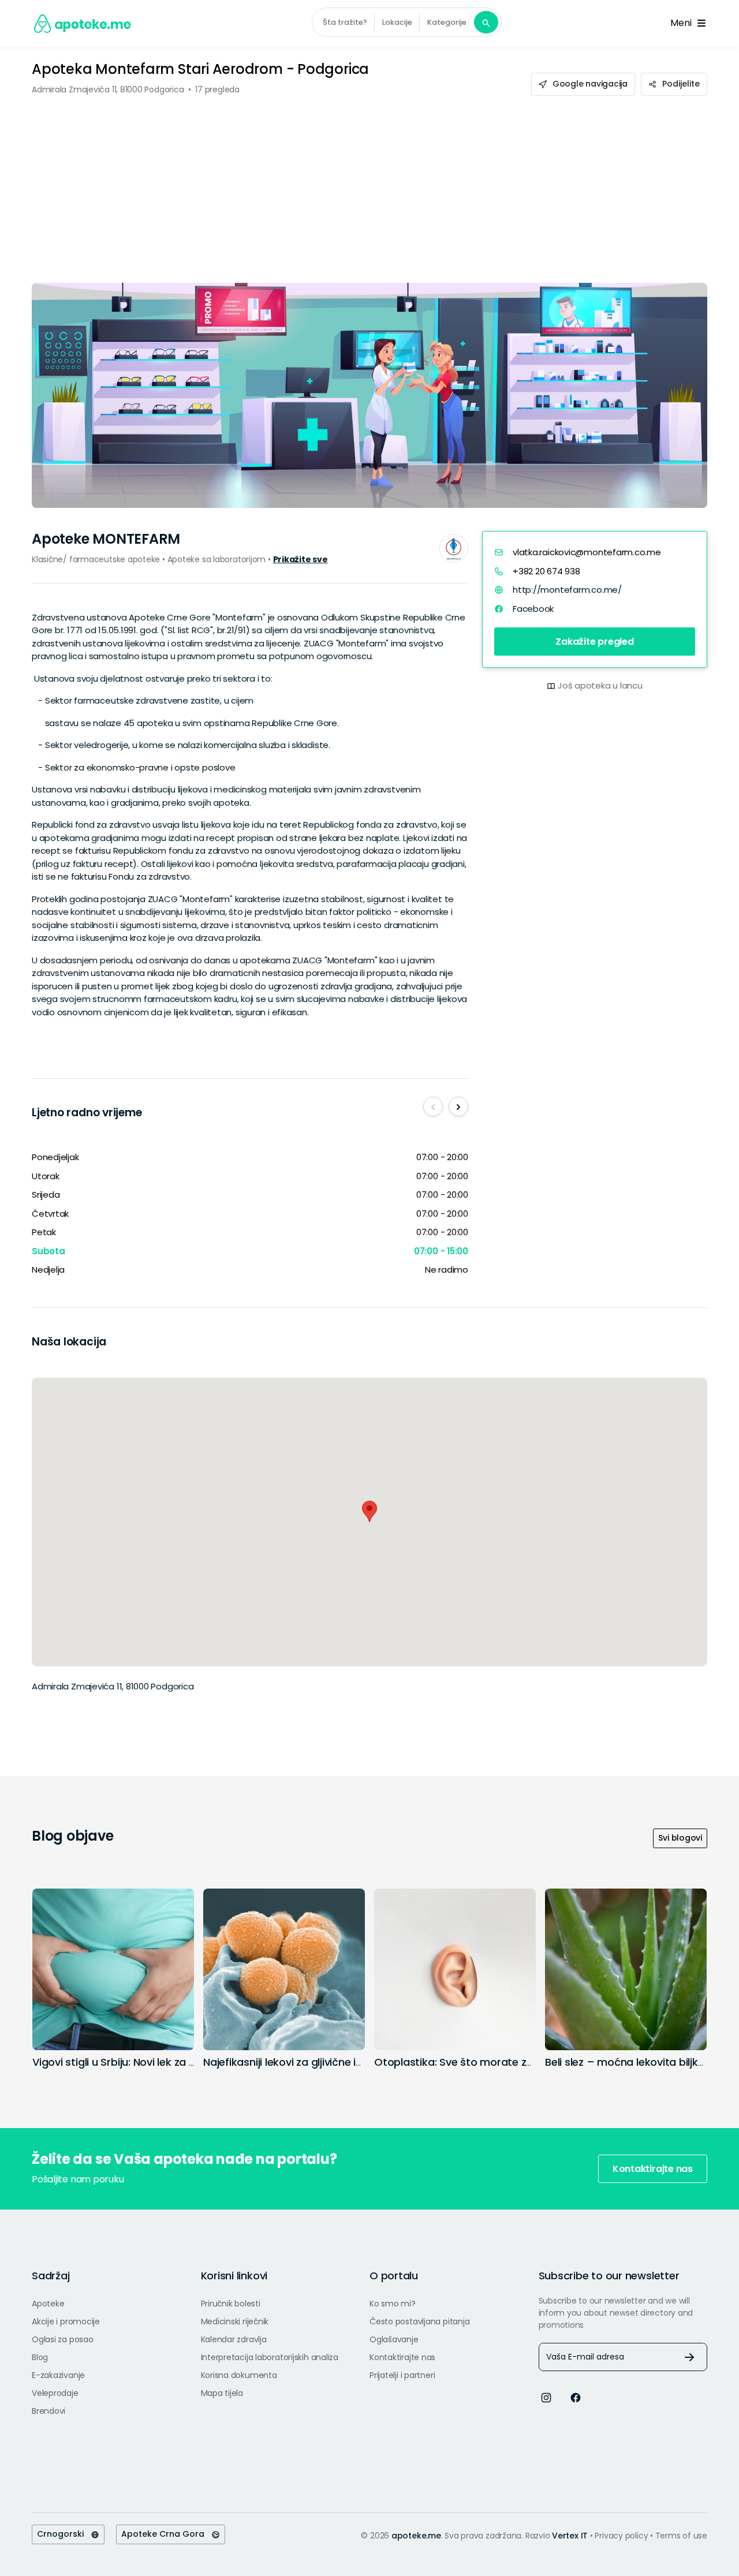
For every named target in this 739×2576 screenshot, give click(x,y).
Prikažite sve (301, 559)
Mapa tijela (222, 2393)
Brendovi (48, 2411)
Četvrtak (50, 1214)
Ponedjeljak (55, 1157)
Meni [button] (683, 23)
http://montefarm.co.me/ (567, 590)
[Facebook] (576, 2397)
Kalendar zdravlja (234, 2339)
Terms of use (681, 2536)
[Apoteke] (83, 24)
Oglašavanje (394, 2339)
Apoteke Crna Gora (166, 2534)
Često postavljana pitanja (419, 2321)
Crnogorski (64, 2534)
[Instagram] (546, 2397)
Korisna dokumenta (239, 2375)
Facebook (533, 608)
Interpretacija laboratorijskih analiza (270, 2357)
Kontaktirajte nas (653, 2169)
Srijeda (46, 1194)
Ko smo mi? (393, 2304)
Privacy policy (622, 2536)
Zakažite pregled (594, 642)
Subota (48, 1251)
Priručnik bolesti (231, 2304)
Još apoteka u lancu (600, 685)
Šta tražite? (345, 22)
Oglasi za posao (63, 2339)
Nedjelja (48, 1270)
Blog (40, 2357)
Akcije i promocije (66, 2321)
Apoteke (48, 2304)
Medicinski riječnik (235, 2321)
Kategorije (447, 22)
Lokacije (397, 22)
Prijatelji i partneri (402, 2375)
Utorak (46, 1176)
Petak (44, 1232)
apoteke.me (416, 2536)
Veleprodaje (55, 2393)
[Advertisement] (369, 182)
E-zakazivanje (58, 2375)
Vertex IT (570, 2536)
